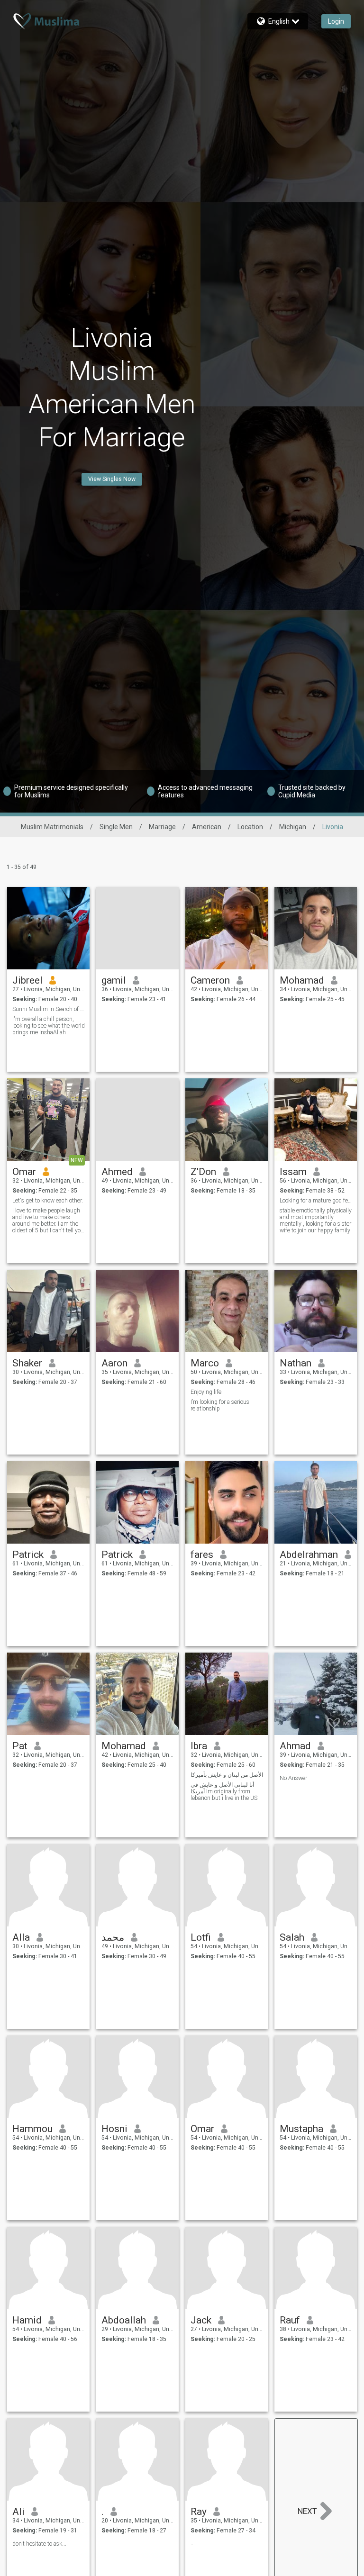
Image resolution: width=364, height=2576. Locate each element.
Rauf (290, 2320)
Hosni (114, 2129)
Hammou (32, 2129)
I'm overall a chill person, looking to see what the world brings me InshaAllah (49, 1026)
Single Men (116, 827)
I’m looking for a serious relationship (220, 1405)
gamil (114, 980)
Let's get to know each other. (48, 1201)
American (207, 827)
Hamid (27, 2320)
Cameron (210, 980)
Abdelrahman (309, 1555)
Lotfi (201, 1937)
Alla (21, 1937)
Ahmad (295, 1746)
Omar (24, 1172)
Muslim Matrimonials (52, 827)
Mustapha (301, 2129)
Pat (20, 1746)
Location (250, 827)
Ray (199, 2512)
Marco (205, 1363)
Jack (201, 2320)
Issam (293, 1172)
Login (336, 21)
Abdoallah (124, 2320)
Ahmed (117, 1172)
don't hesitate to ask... (39, 2544)
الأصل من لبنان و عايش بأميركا (227, 1775)
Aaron (114, 1363)
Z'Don (203, 1172)
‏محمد (113, 1937)
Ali (18, 2512)
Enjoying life (206, 1392)
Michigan (293, 827)
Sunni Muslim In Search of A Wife (49, 1009)
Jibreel (27, 980)
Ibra (199, 1746)
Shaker (27, 1363)
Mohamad (302, 980)
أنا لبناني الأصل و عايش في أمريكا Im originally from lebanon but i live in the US (224, 1791)
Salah (292, 1937)
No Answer (293, 1778)
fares (202, 1555)
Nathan (296, 1363)
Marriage (162, 827)
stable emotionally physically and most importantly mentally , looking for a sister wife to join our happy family (316, 1220)
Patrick (28, 1555)
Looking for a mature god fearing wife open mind (316, 1201)
